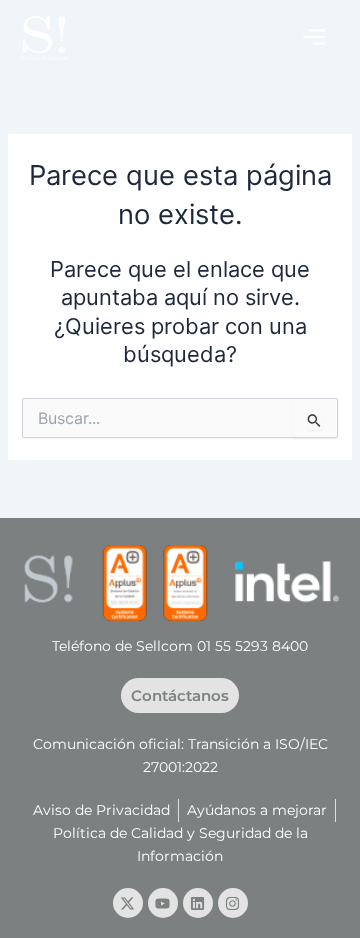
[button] (313, 38)
